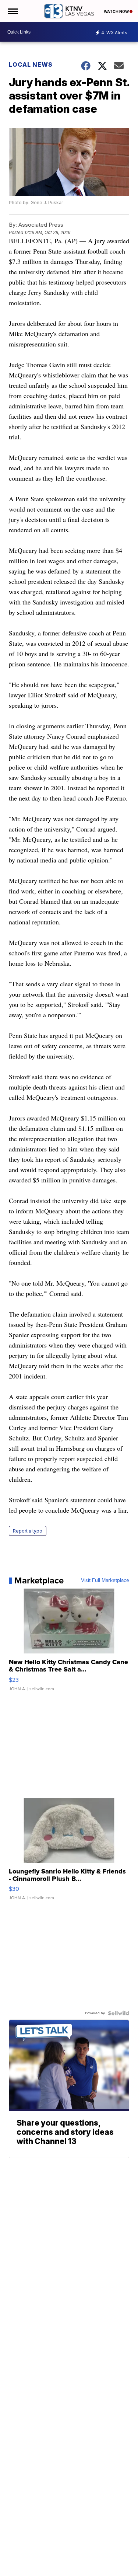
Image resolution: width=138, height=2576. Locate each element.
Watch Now (117, 11)
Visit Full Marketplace (105, 1580)
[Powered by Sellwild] (118, 2013)
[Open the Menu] (12, 11)
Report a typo (28, 1531)
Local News (31, 65)
